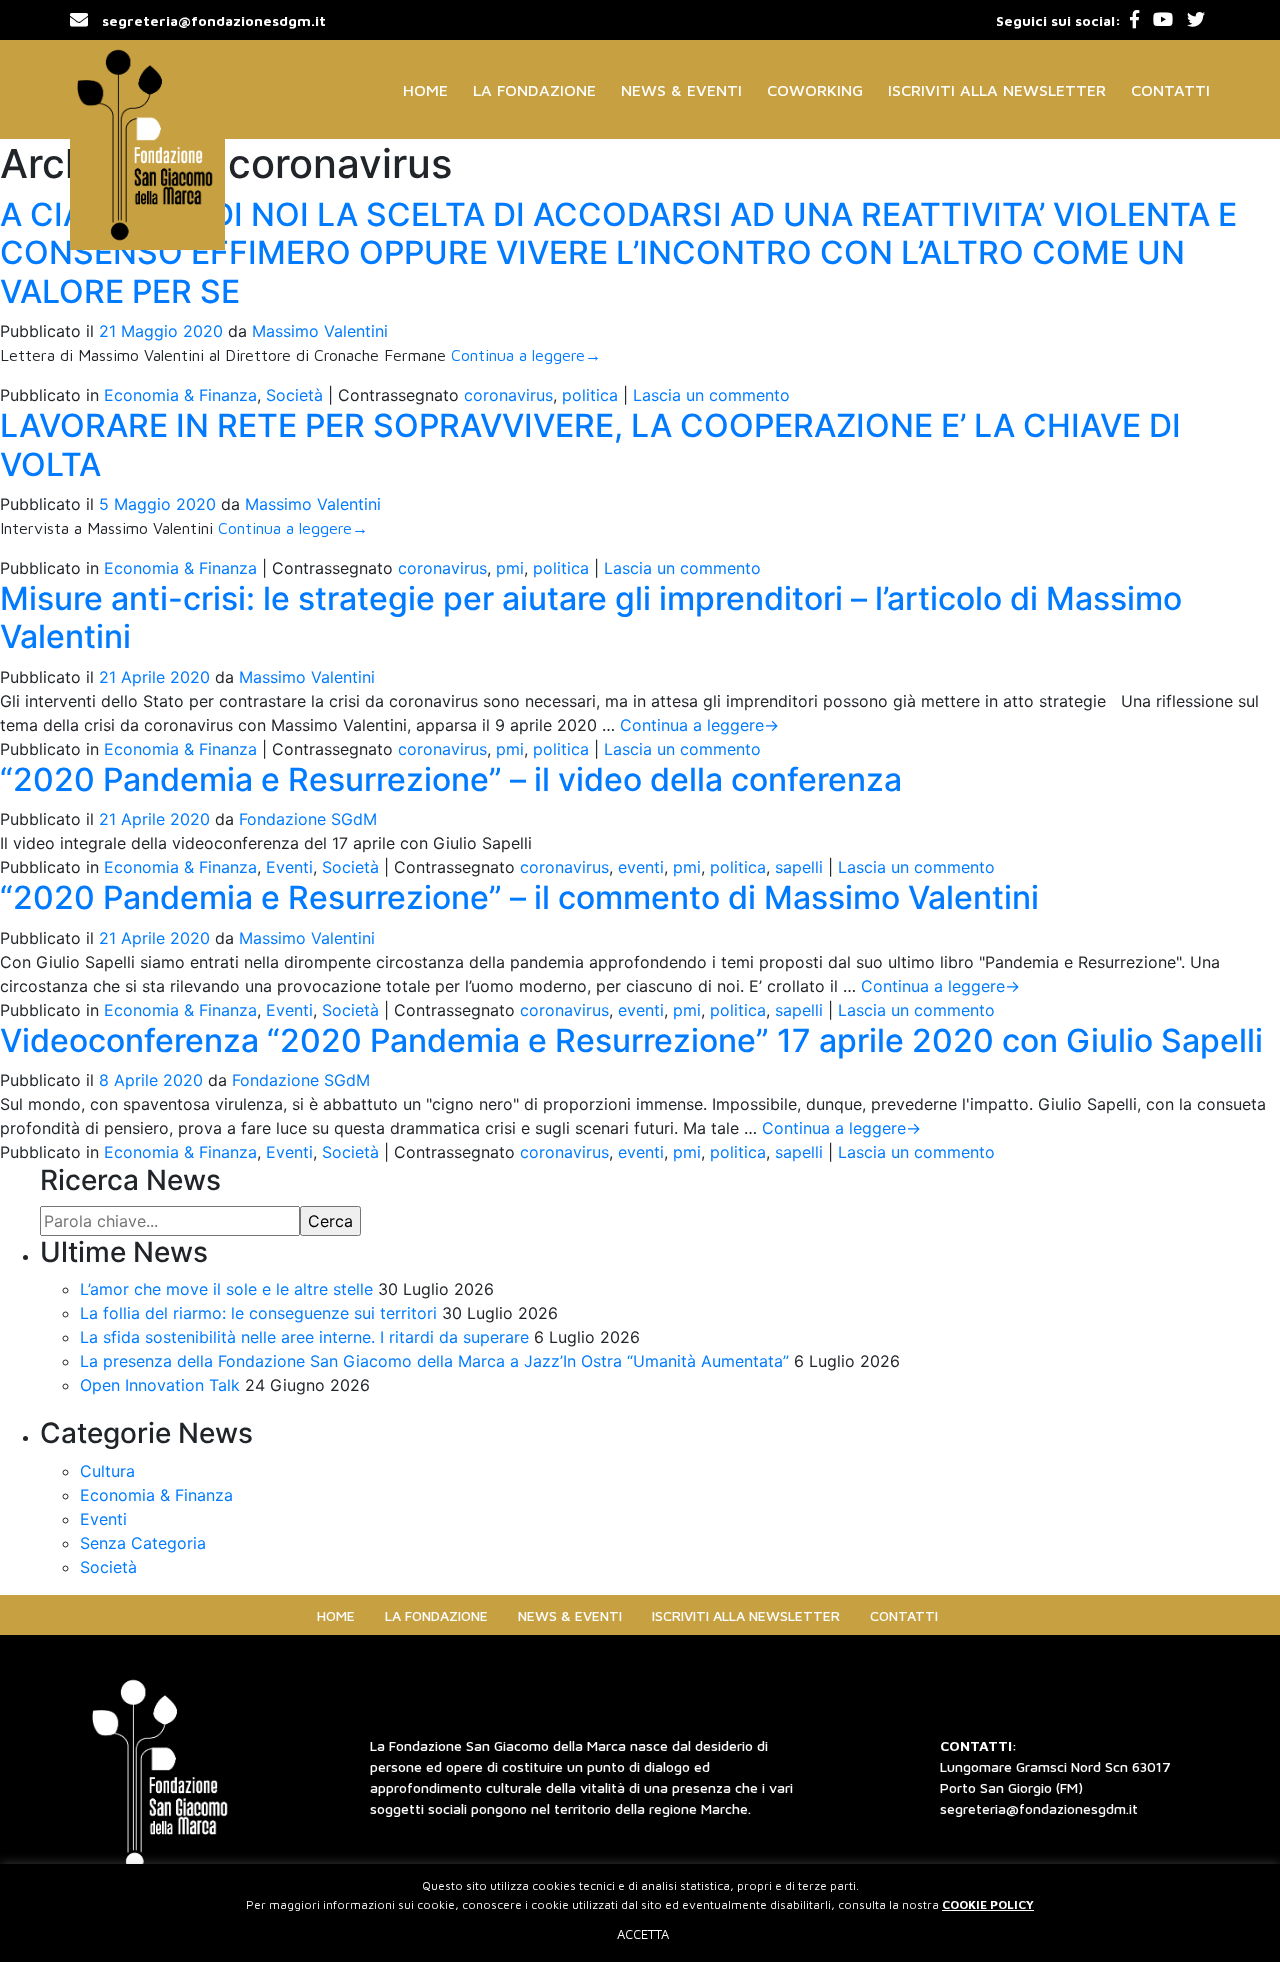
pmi (510, 568)
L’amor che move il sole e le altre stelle (226, 1289)
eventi (641, 867)
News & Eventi (681, 90)
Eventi (289, 867)
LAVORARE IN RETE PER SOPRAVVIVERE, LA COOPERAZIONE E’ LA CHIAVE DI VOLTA (590, 444)
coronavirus (508, 395)
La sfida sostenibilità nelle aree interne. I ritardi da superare (304, 1337)
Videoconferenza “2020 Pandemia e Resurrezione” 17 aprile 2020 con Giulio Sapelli (631, 1040)
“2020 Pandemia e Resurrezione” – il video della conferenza (451, 779)
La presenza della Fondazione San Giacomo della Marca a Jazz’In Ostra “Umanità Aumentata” (434, 1361)
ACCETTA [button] (643, 1934)
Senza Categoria (143, 1543)
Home (425, 90)
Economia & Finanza (180, 395)
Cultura (107, 1471)
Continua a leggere (526, 355)
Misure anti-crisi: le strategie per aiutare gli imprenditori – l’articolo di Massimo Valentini (591, 617)
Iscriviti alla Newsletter (997, 90)
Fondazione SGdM (308, 819)
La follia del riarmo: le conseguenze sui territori (258, 1313)
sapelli (799, 867)
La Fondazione (534, 90)
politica (590, 395)
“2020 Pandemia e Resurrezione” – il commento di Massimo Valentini (519, 897)
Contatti (1170, 90)
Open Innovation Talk (160, 1385)
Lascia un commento (711, 395)
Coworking (815, 90)
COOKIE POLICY (988, 1904)
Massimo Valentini (320, 331)
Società (294, 395)
